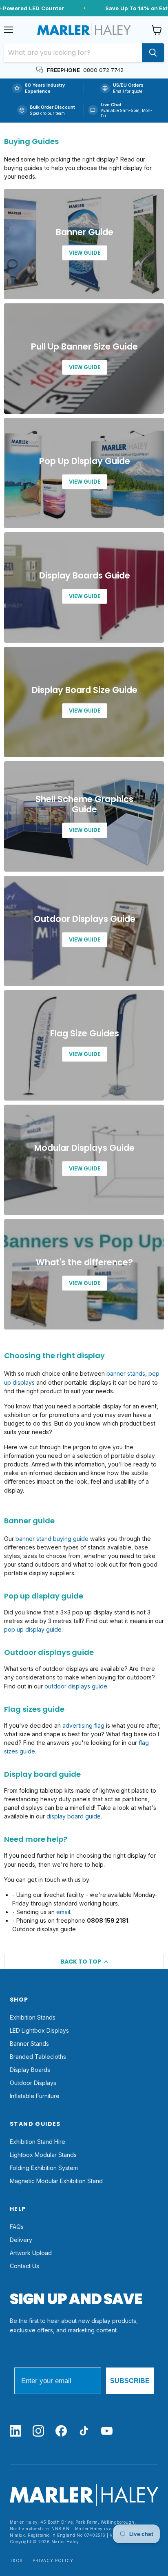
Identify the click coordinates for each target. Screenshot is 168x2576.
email (63, 1912)
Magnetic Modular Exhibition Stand (56, 2181)
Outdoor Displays (33, 2083)
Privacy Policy (53, 2561)
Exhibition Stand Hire (38, 2142)
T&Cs (16, 2561)
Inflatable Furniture (35, 2096)
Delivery (21, 2240)
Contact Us (24, 2266)
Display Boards (30, 2070)
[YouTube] (107, 2431)
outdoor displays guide (76, 1686)
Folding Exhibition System (44, 2168)
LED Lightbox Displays (39, 2030)
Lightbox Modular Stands (43, 2155)
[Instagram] (38, 2431)
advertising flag (83, 1725)
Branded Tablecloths (38, 2057)
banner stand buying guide (52, 1539)
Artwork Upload (31, 2253)
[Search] (153, 53)
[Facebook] (61, 2431)
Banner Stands (29, 2044)
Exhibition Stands (33, 2017)
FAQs (17, 2227)
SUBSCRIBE (130, 2381)
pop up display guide (33, 1629)
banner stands (126, 1373)
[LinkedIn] (15, 2431)
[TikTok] (84, 2431)
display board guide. (74, 1816)
